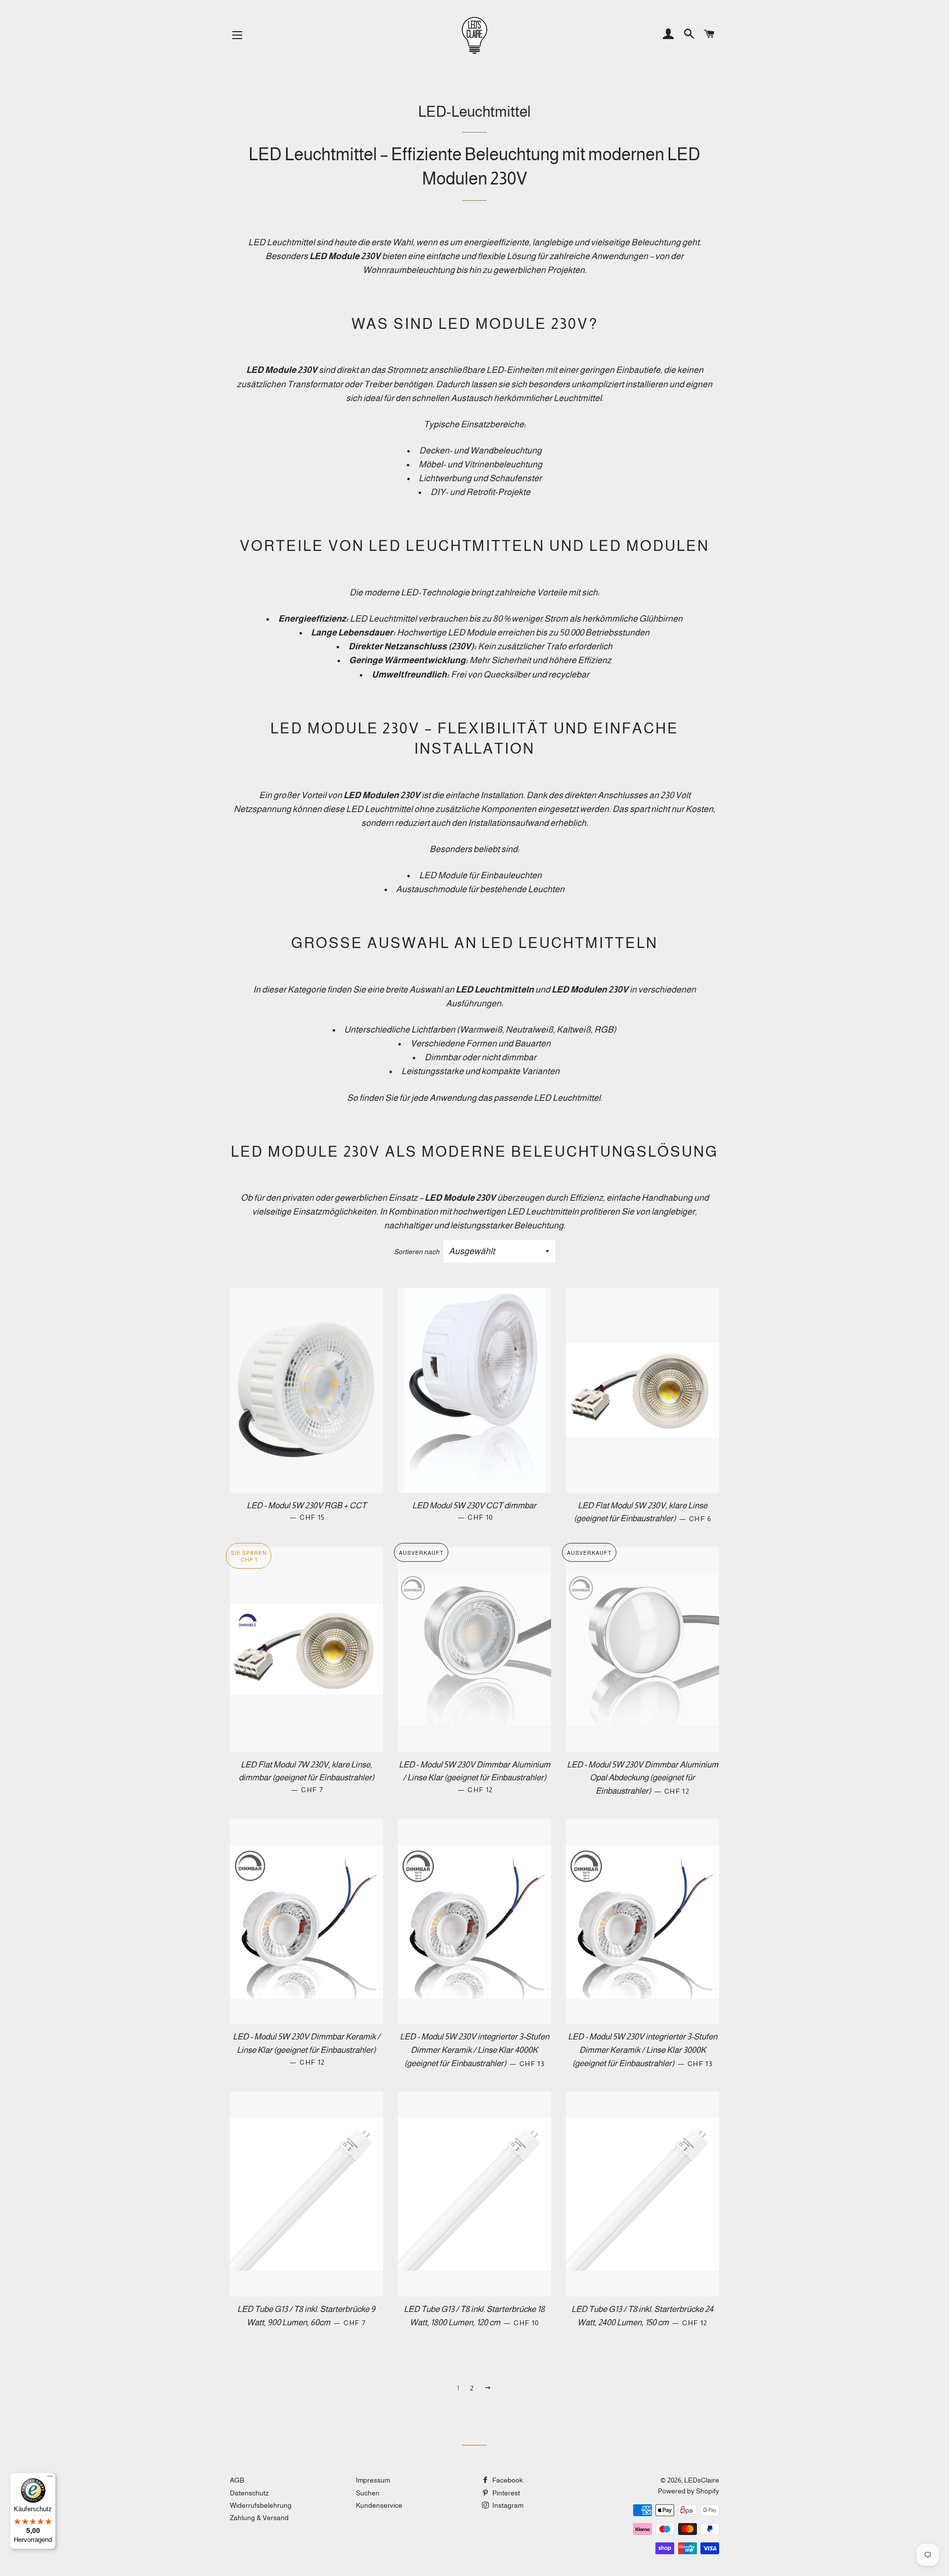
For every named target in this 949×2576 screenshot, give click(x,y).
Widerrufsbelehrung (261, 2505)
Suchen (368, 2493)
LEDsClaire (702, 2480)
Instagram (507, 2505)
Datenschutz (249, 2493)
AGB (237, 2480)
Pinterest (505, 2493)
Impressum (373, 2480)
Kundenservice (379, 2505)
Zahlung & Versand (259, 2518)
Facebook (507, 2480)
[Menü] (50, 2479)
